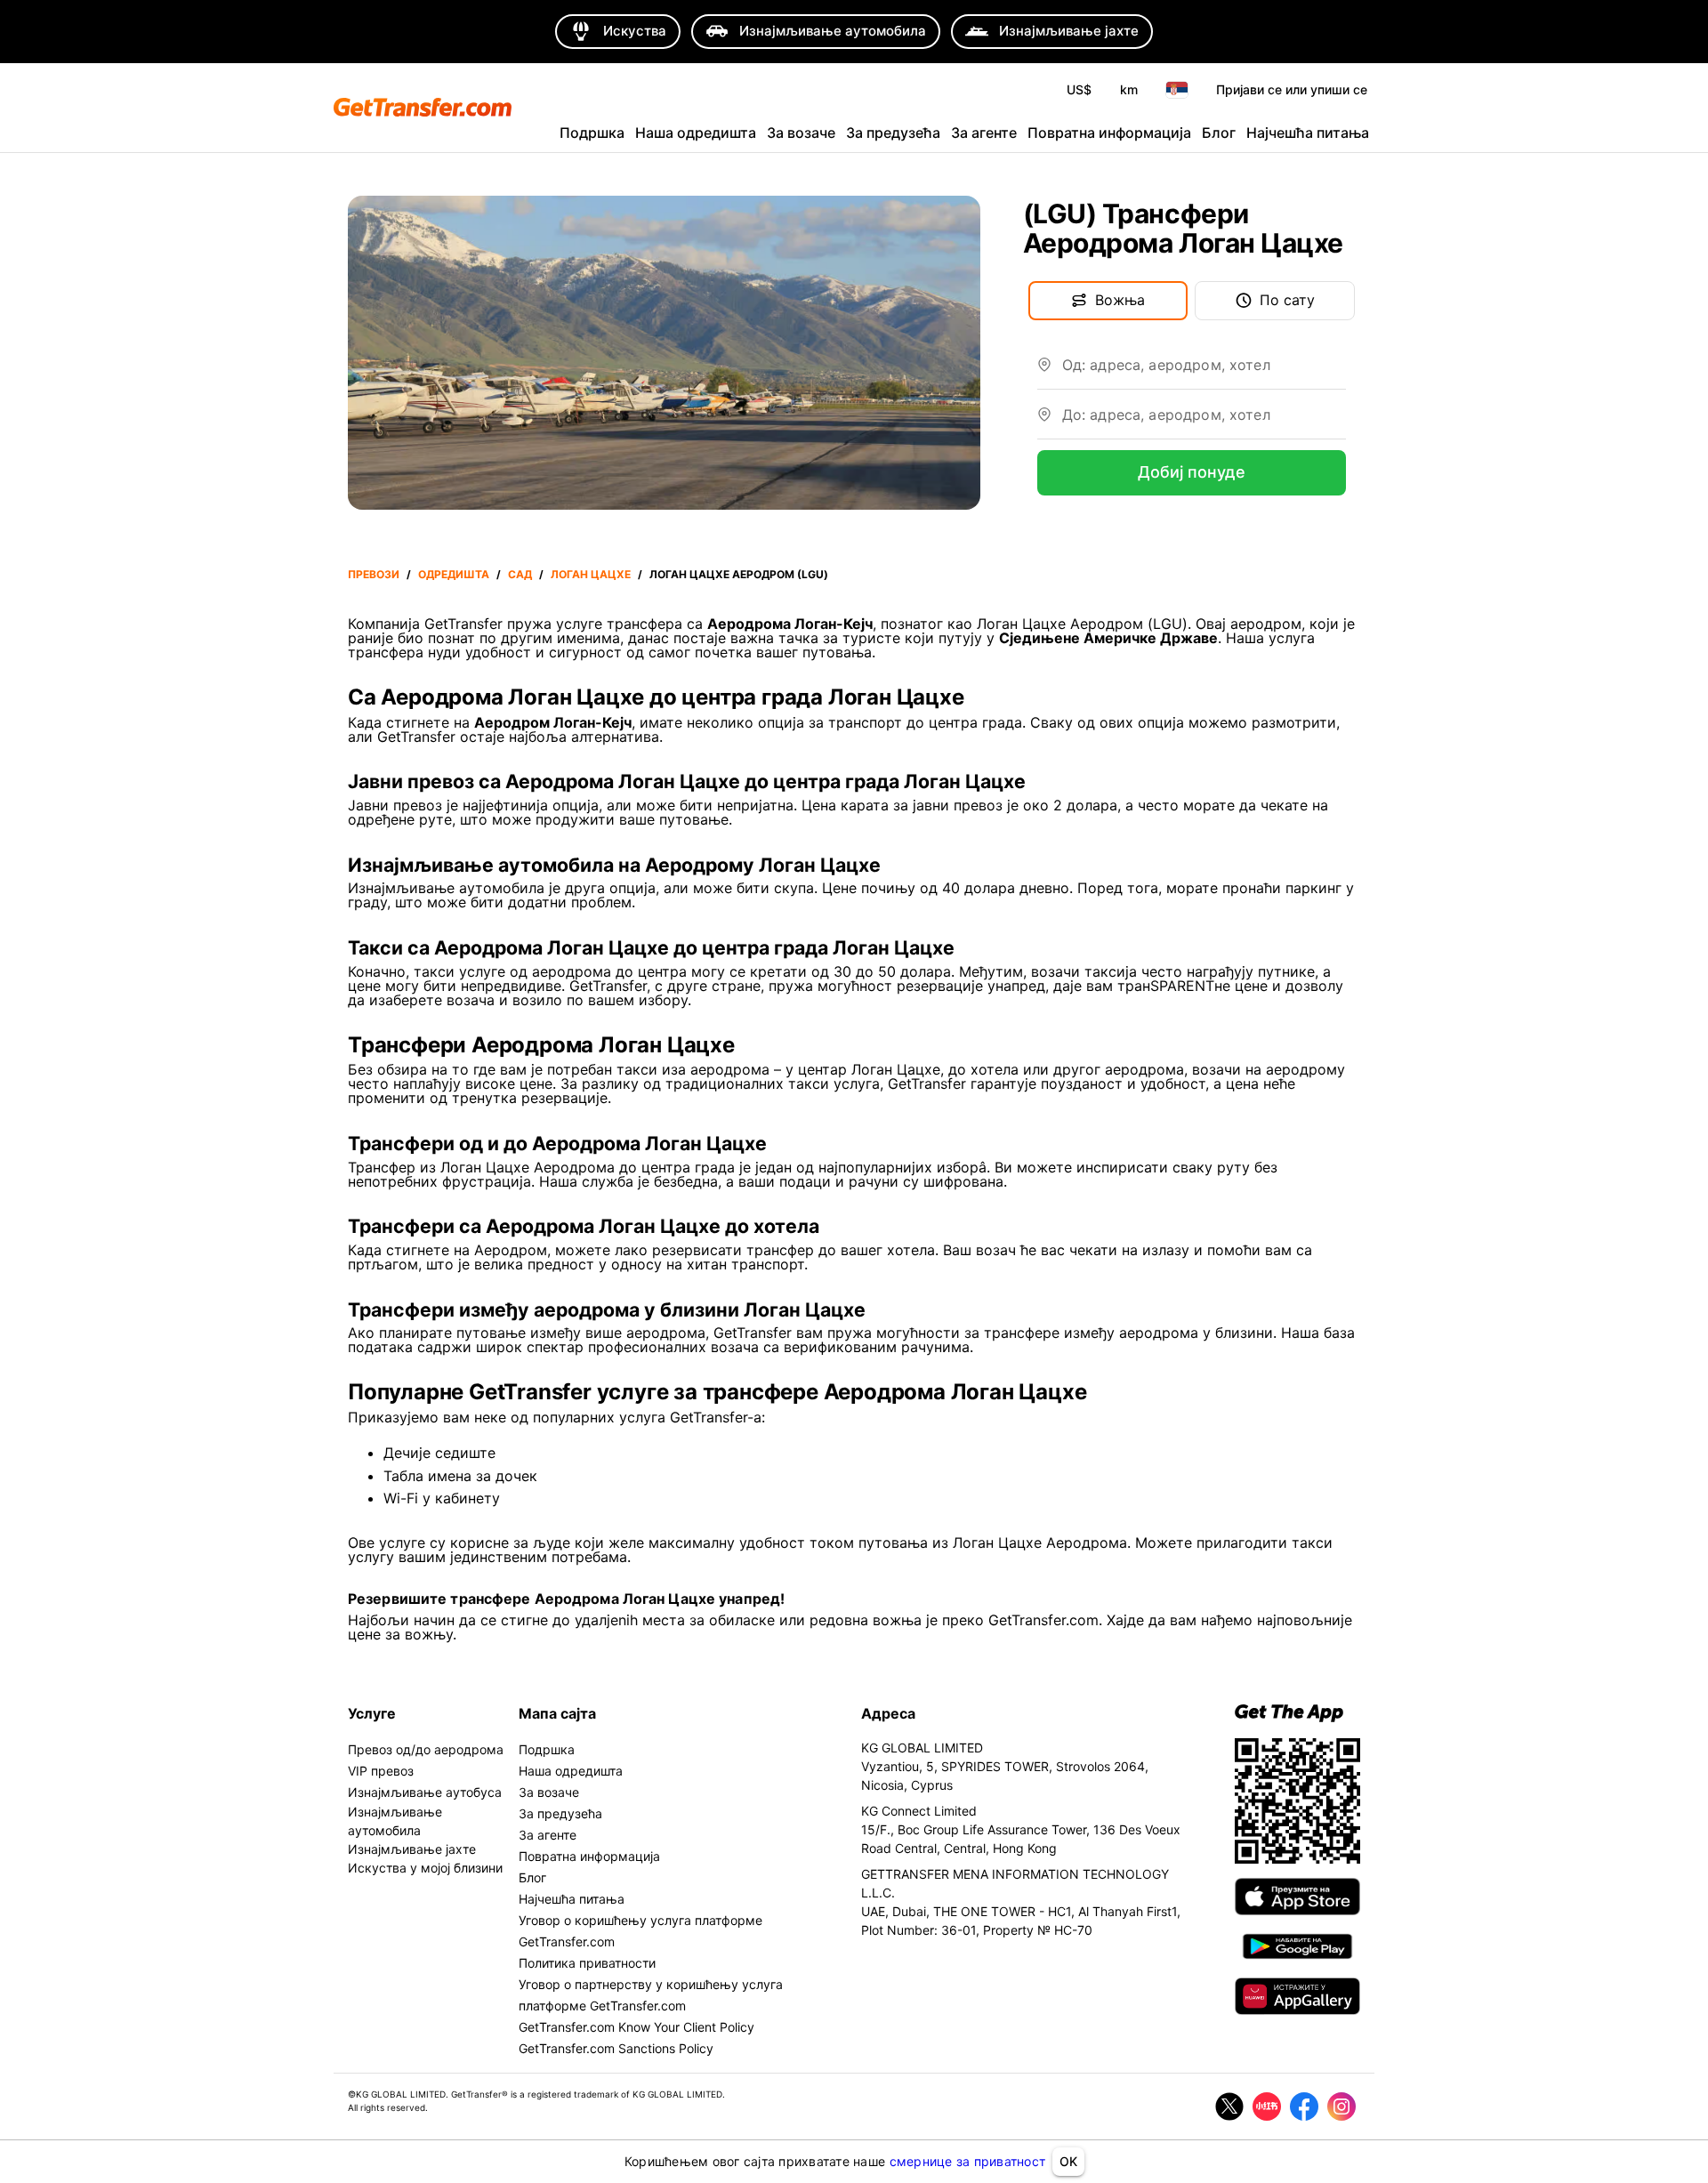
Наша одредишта (696, 133)
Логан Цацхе (591, 574)
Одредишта (454, 574)
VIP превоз (381, 1771)
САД (520, 574)
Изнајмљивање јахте (412, 1849)
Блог (1219, 133)
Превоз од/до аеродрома (426, 1749)
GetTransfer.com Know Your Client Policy (636, 2027)
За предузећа (893, 133)
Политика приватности (587, 1963)
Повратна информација (1109, 133)
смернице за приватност (968, 2161)
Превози (374, 574)
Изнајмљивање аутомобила (395, 1821)
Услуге (372, 1713)
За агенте (984, 133)
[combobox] (1204, 372)
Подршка (592, 133)
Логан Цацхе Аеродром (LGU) (739, 574)
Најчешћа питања (1308, 133)
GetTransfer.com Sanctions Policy (616, 2048)
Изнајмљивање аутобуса (425, 1792)
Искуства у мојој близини (425, 1868)
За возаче (801, 133)
